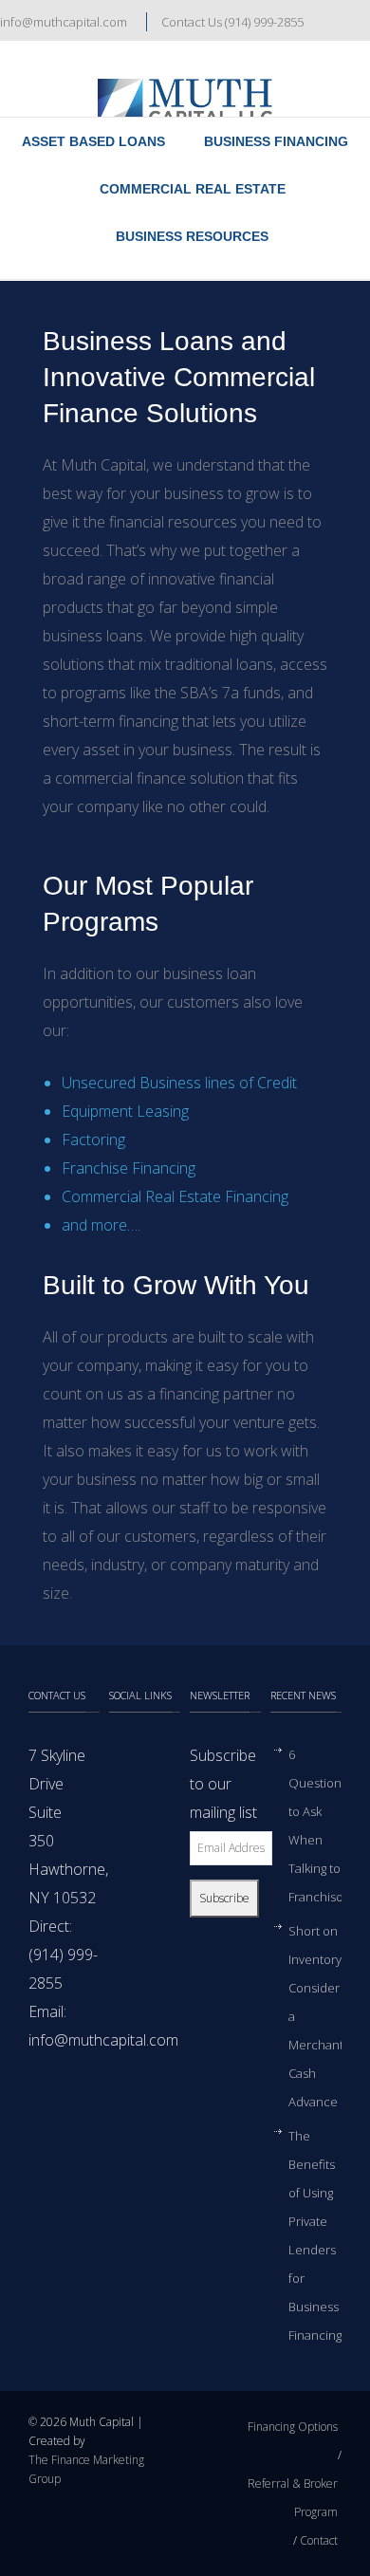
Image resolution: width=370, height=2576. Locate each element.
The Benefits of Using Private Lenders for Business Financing (315, 2235)
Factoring (93, 1140)
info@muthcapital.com (64, 22)
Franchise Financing (129, 1168)
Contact (319, 2540)
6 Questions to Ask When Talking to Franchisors (321, 1825)
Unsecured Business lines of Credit (179, 1083)
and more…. (101, 1225)
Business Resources (192, 236)
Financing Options (293, 2427)
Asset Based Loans (93, 141)
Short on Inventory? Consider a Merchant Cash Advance (317, 2016)
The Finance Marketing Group (86, 2469)
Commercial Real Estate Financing (175, 1196)
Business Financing (276, 141)
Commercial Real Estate (193, 189)
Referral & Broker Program (293, 2498)
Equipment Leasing (125, 1111)
